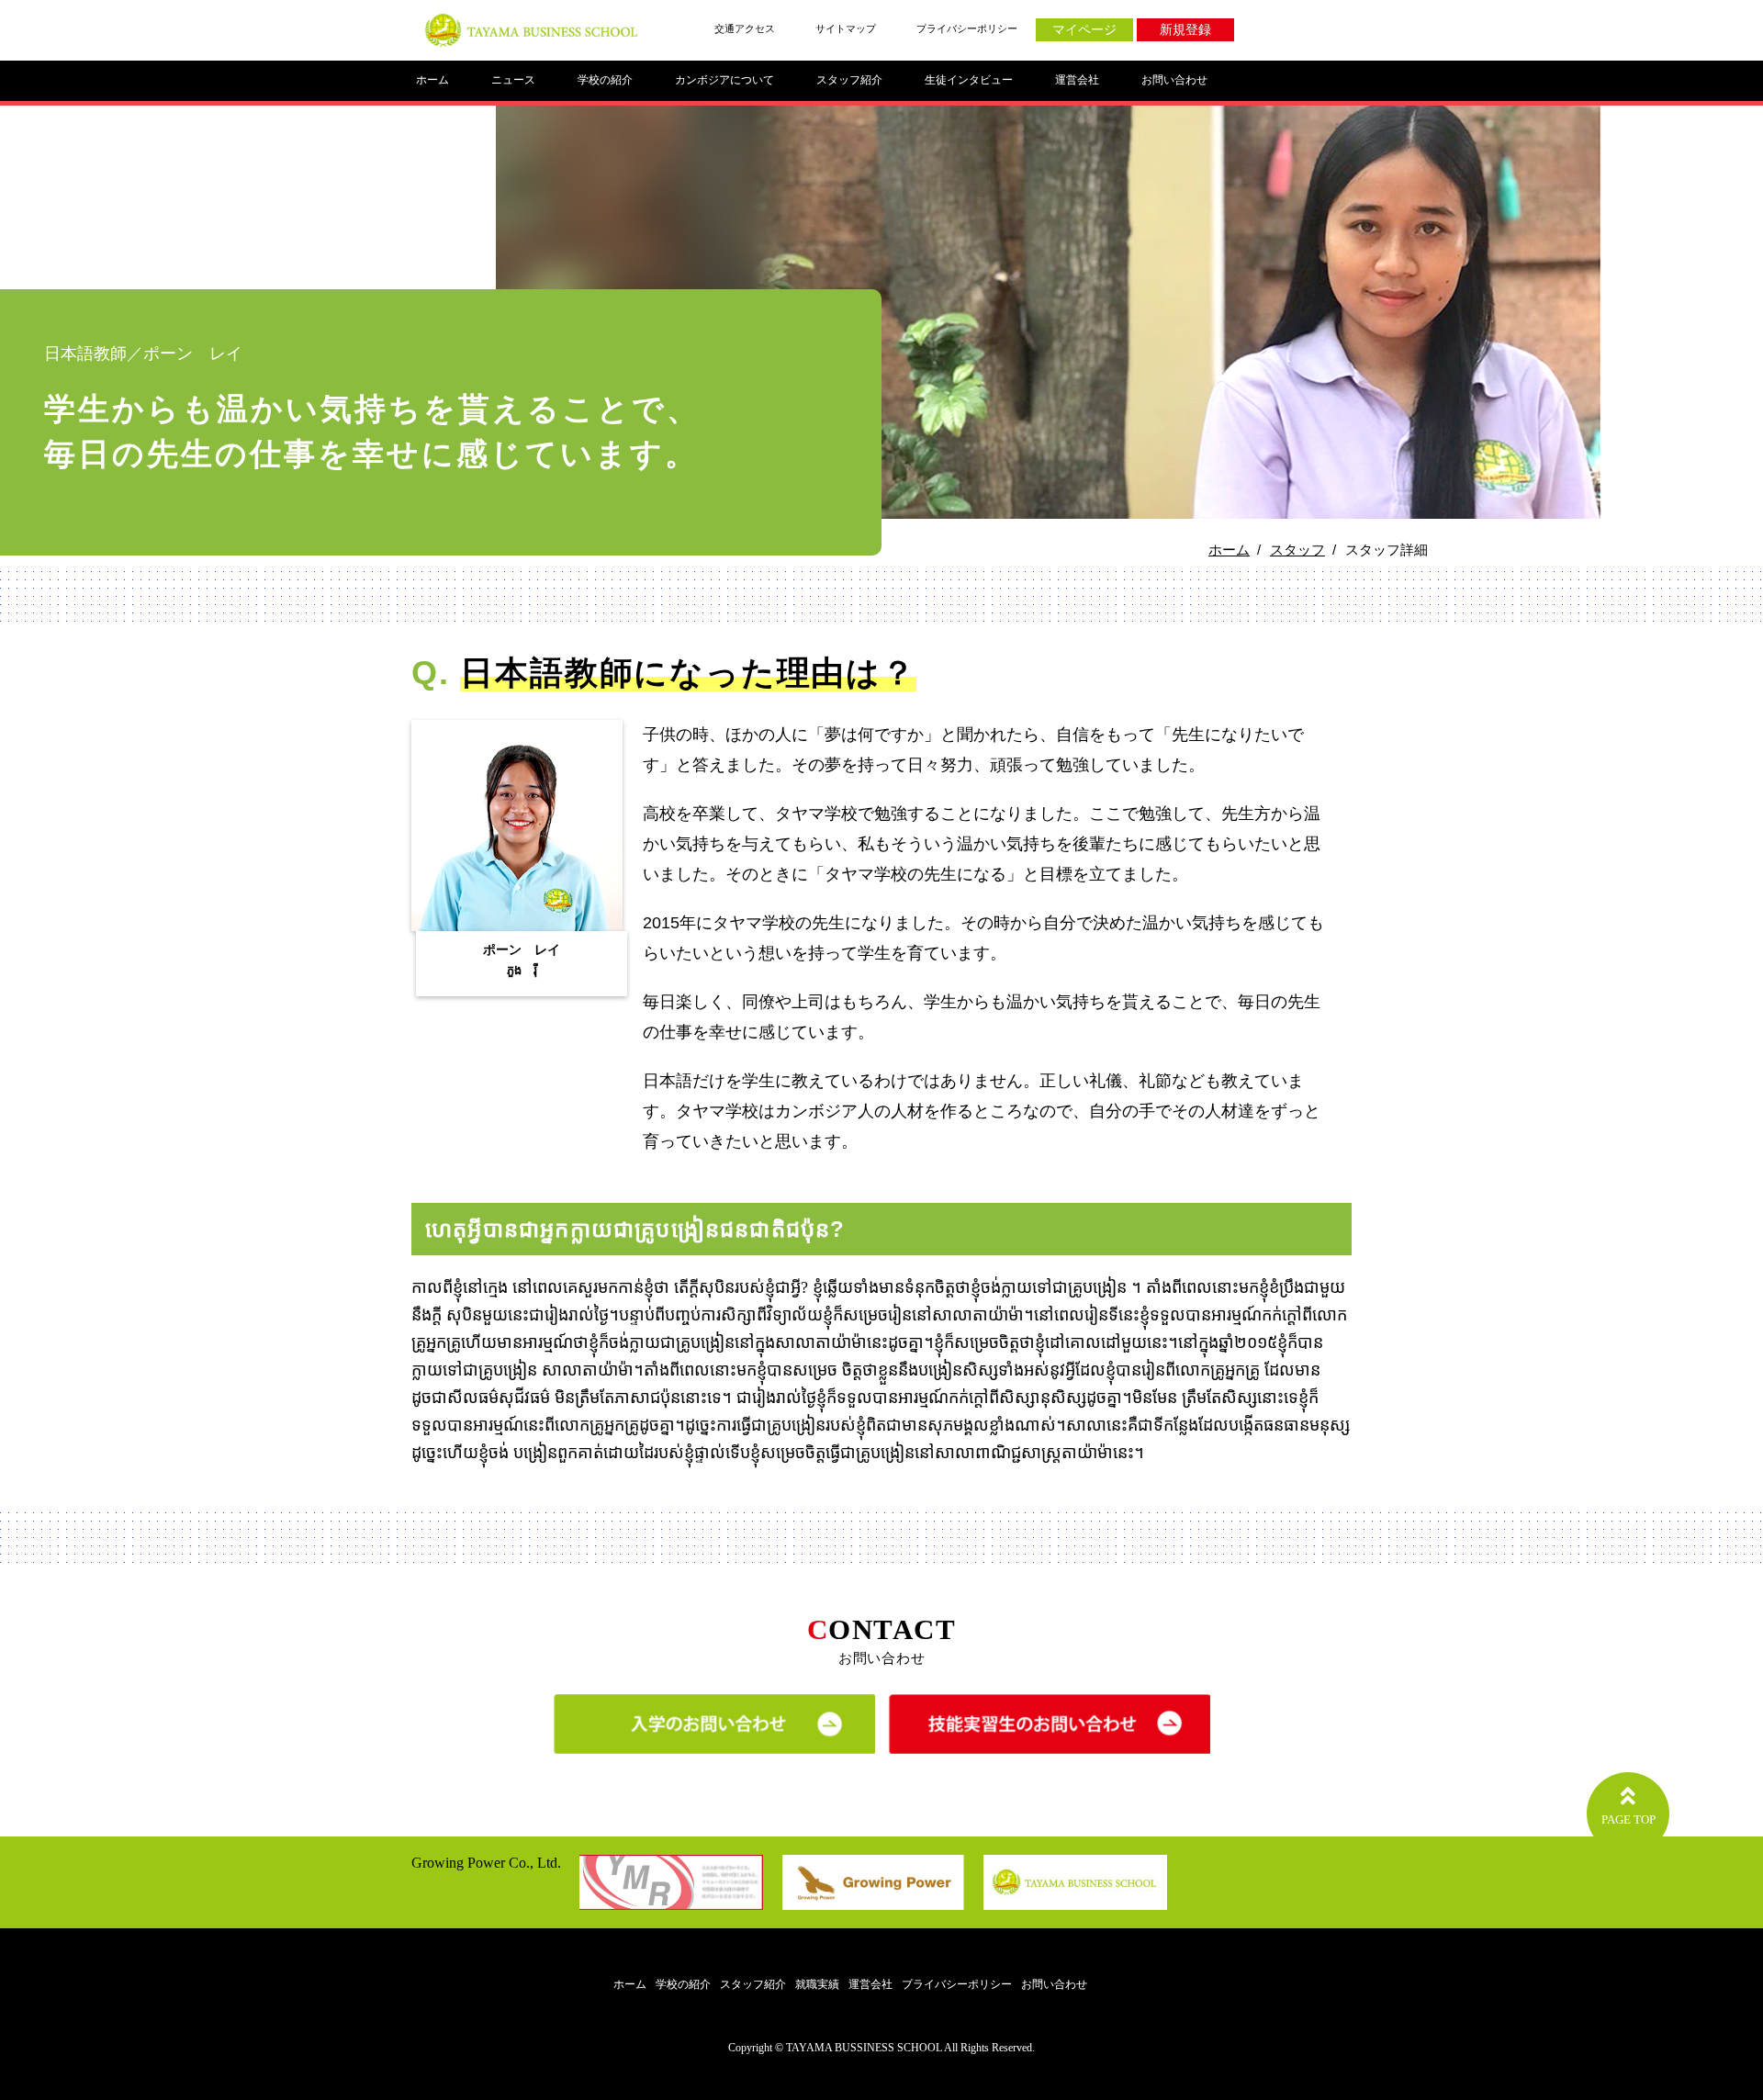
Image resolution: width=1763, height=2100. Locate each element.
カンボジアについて (724, 80)
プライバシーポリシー (967, 28)
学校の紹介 (605, 80)
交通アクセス (745, 28)
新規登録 (1185, 30)
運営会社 (1077, 80)
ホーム (432, 80)
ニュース (513, 80)
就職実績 (817, 1985)
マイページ (1084, 30)
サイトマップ (846, 28)
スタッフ (1297, 550)
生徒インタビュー (969, 80)
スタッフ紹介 (849, 80)
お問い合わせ (1174, 80)
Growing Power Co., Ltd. (486, 1863)
